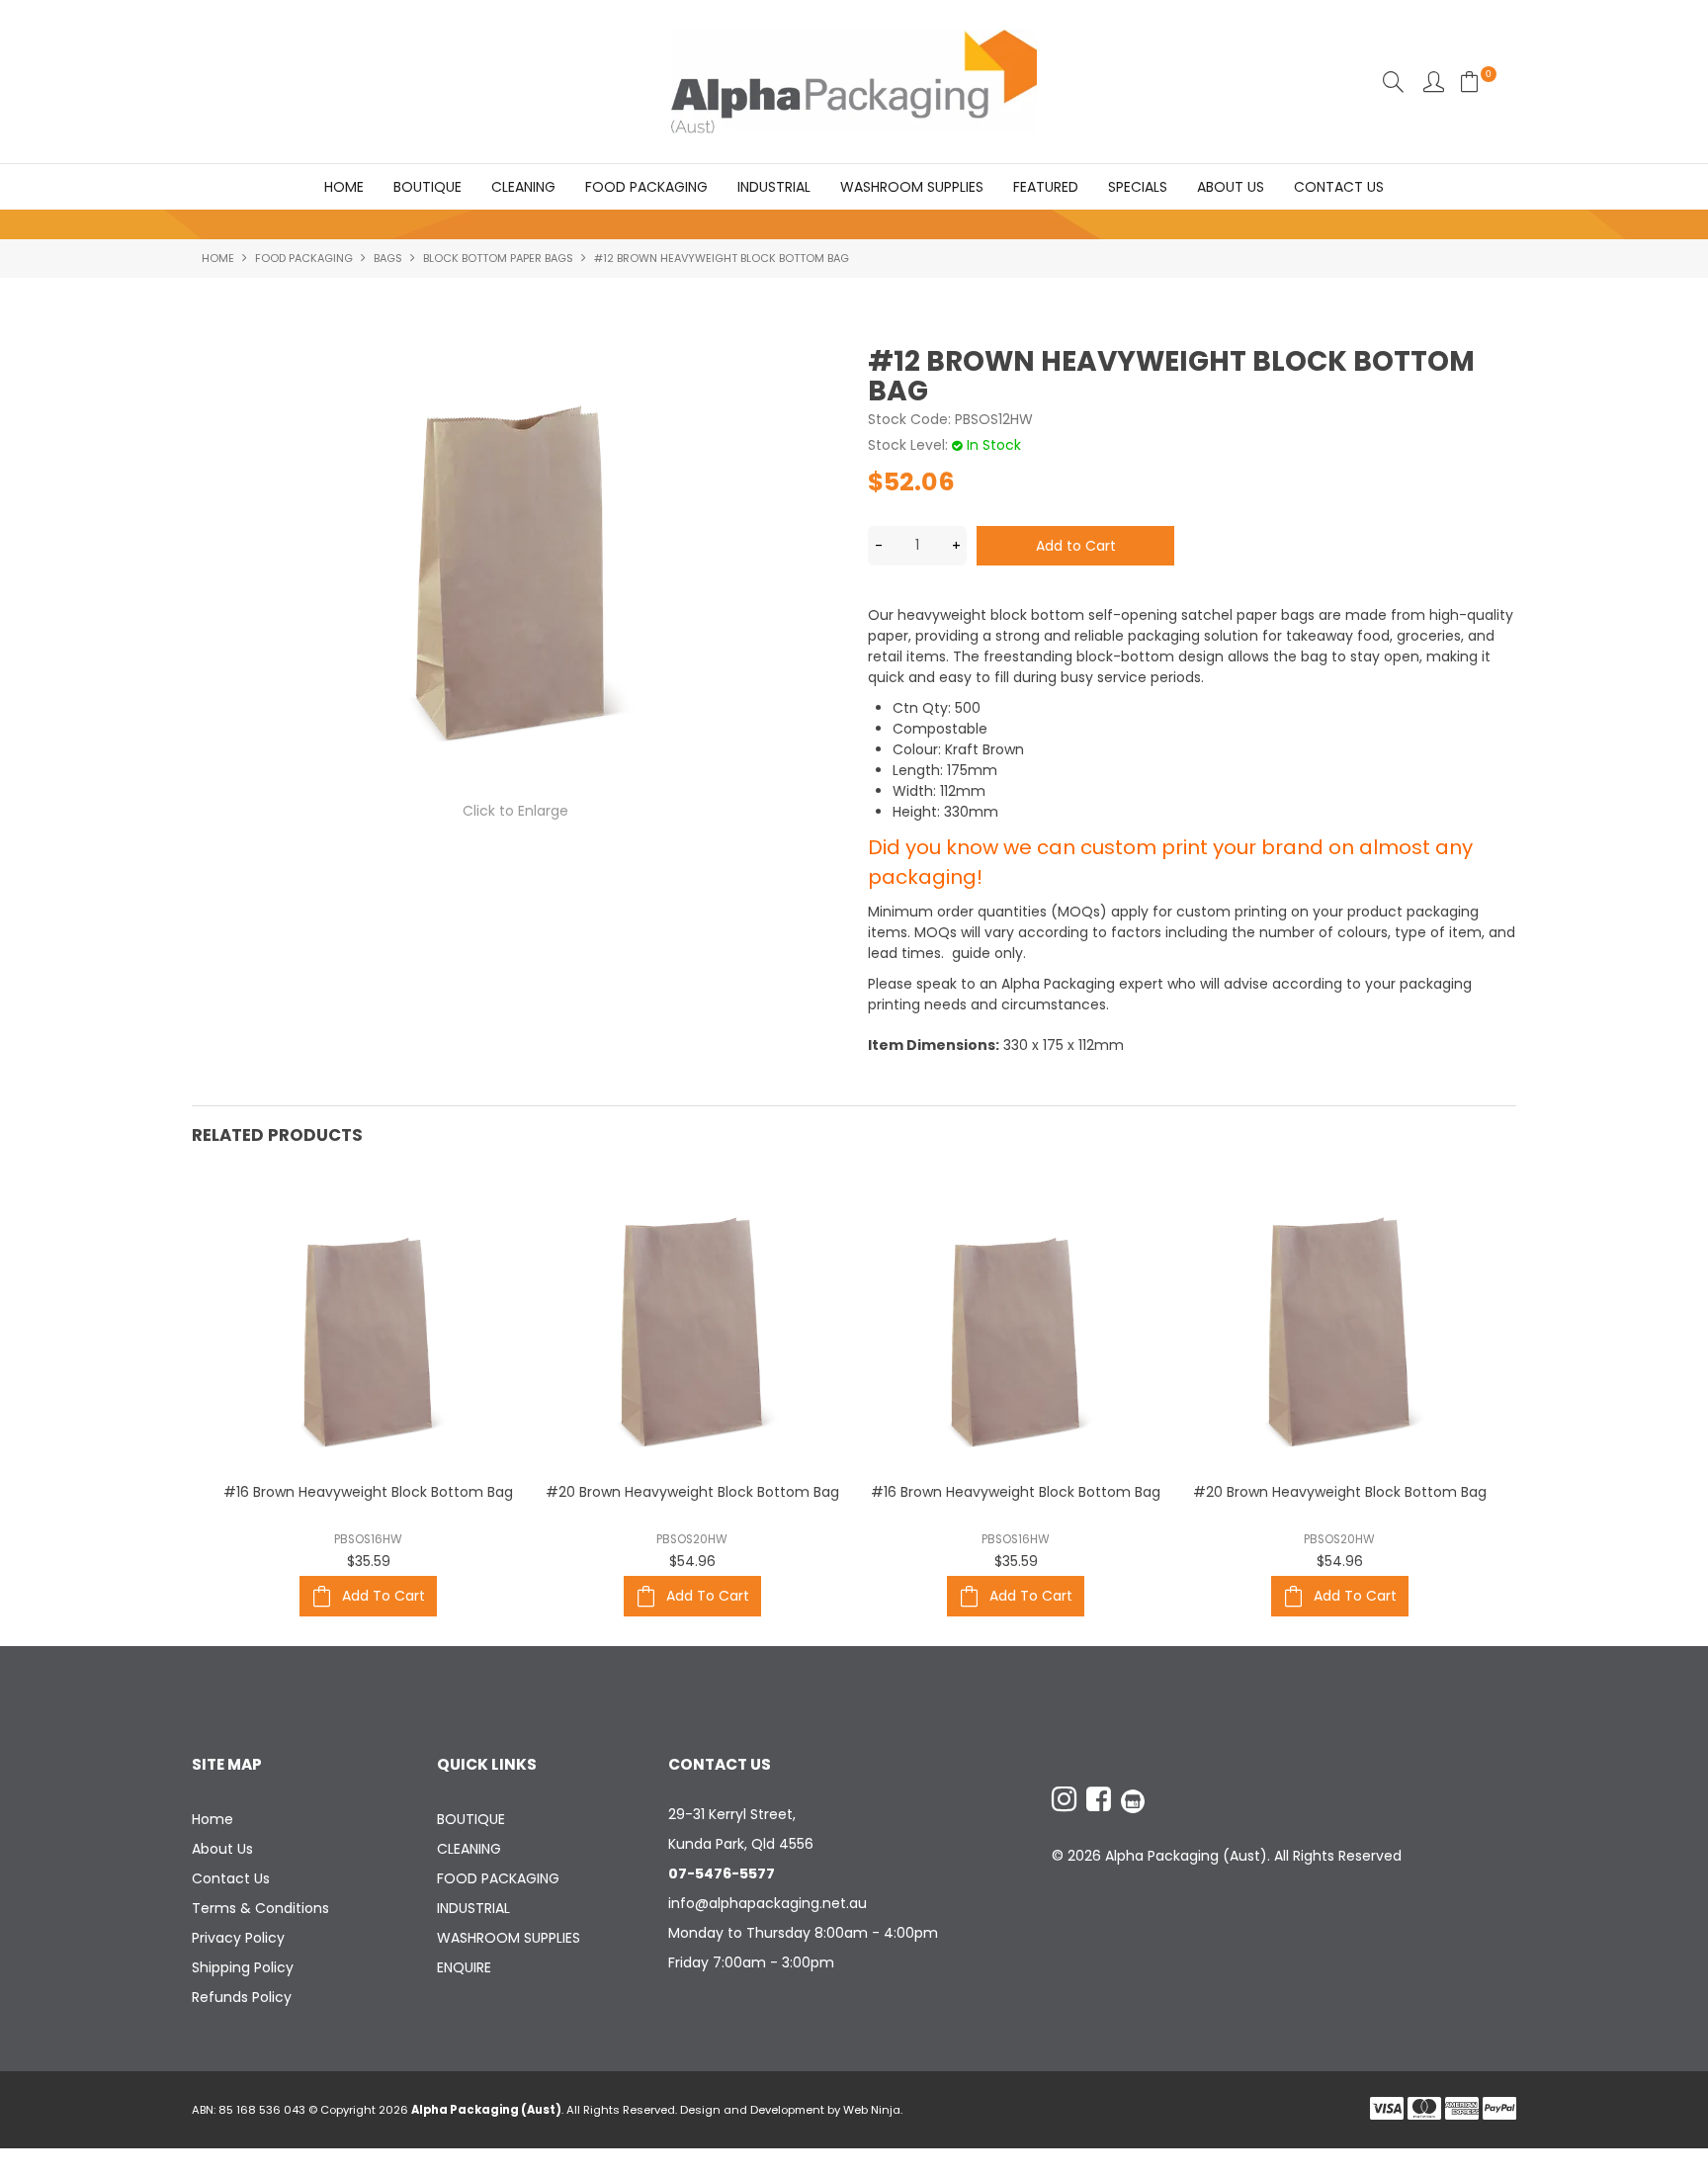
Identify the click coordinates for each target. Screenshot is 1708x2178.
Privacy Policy (238, 1938)
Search (1393, 82)
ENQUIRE (464, 1967)
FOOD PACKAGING (646, 187)
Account (1434, 82)
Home (344, 187)
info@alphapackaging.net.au (768, 1903)
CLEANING (523, 187)
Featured (1046, 187)
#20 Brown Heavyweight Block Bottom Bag (692, 1492)
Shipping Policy (243, 1967)
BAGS (388, 258)
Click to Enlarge (515, 811)
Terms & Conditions (260, 1908)
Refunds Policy (242, 1997)
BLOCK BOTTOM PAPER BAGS (498, 258)
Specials (1138, 187)
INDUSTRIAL (774, 187)
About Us (1231, 187)
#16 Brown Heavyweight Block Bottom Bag (368, 1492)
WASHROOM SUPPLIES (912, 187)
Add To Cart (384, 1596)
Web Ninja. (873, 2110)
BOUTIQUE (427, 187)
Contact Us (1339, 187)
